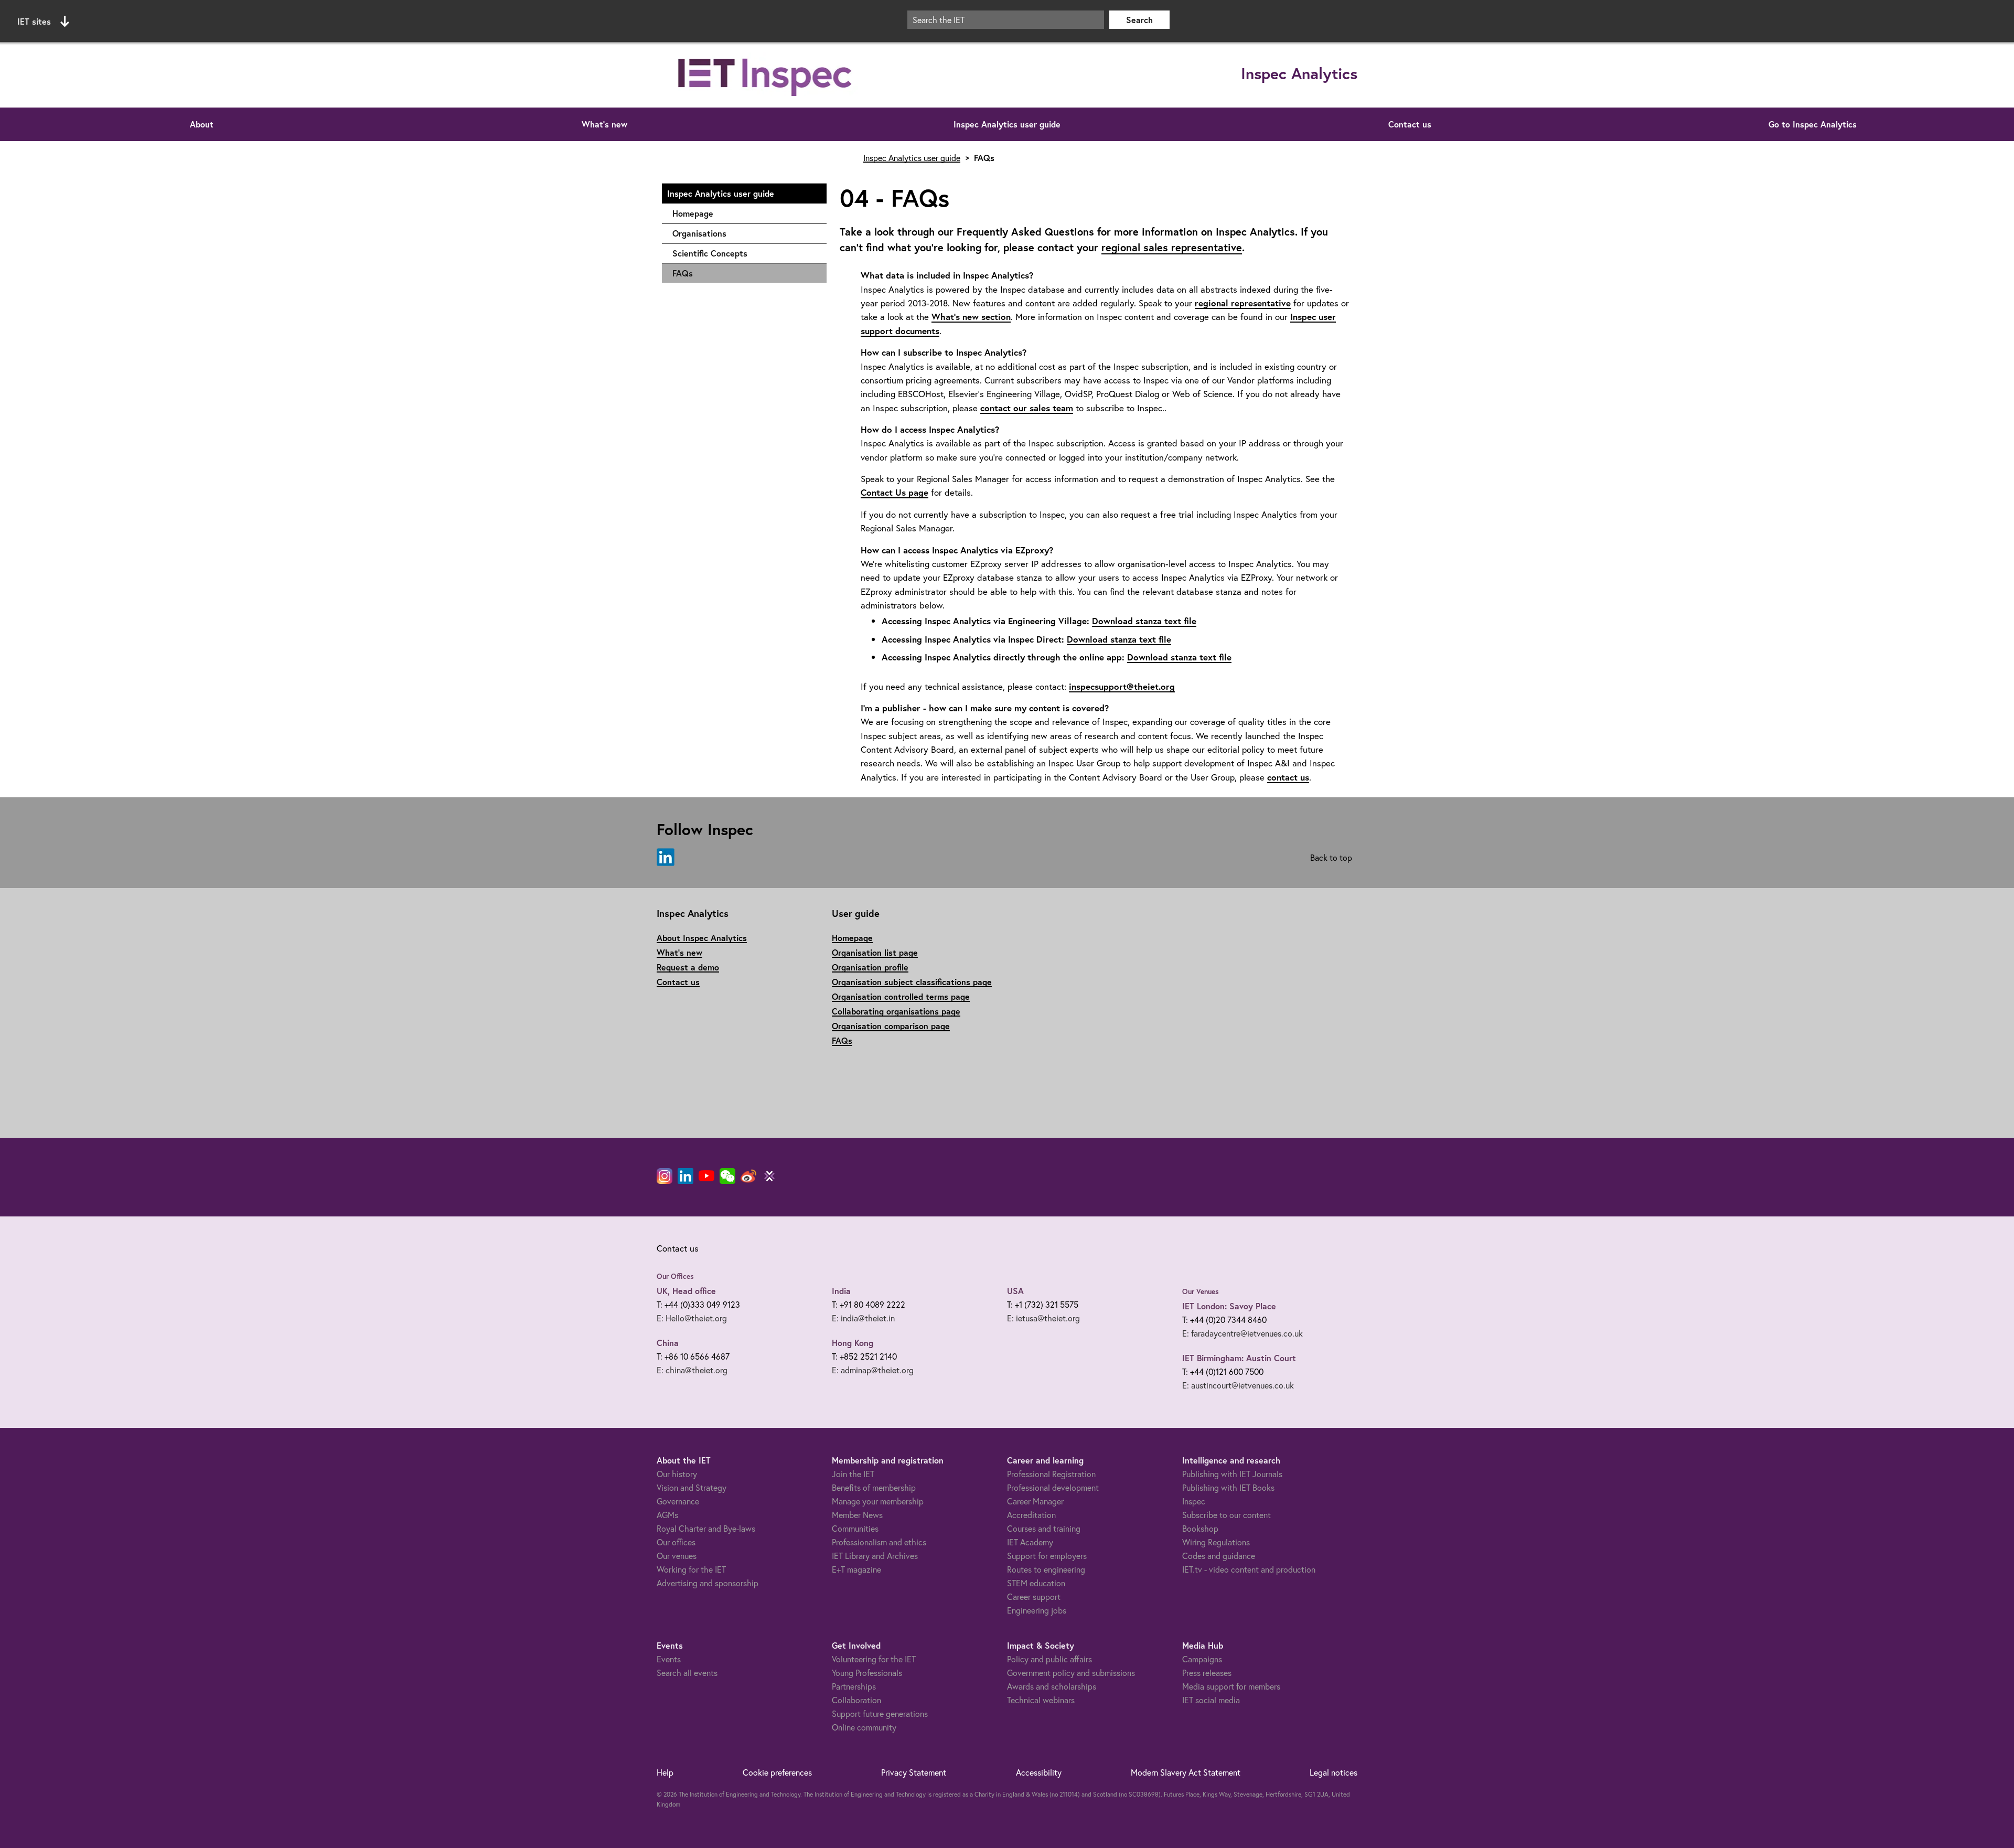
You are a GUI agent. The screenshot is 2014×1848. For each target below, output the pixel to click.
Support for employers (1047, 1556)
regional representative (1243, 303)
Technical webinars (1041, 1700)
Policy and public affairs (1049, 1659)
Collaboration (856, 1700)
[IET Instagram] (665, 1176)
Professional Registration (1051, 1474)
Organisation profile (870, 967)
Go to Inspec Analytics (1813, 124)
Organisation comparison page (891, 1026)
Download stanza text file (1144, 621)
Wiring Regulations (1216, 1542)
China (668, 1343)
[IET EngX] (769, 1176)
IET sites (34, 21)
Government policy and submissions (1071, 1673)
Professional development (1053, 1487)
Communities (855, 1528)
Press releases (1207, 1673)
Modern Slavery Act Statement (1186, 1772)
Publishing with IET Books (1228, 1487)
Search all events (687, 1673)
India (841, 1291)
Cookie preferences (777, 1772)
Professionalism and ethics (879, 1542)
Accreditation (1031, 1515)
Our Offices (675, 1276)
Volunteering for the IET (874, 1659)
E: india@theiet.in (863, 1318)
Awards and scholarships (1052, 1686)
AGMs (667, 1515)
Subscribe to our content (1226, 1515)
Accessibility (1039, 1772)
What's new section (971, 317)
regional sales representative (1172, 247)
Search (1139, 20)
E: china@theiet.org (692, 1370)
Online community (864, 1727)
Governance (678, 1501)
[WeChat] (727, 1176)
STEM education (1036, 1583)
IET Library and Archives (875, 1556)
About (202, 124)
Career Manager (1035, 1501)
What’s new (679, 952)
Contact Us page (894, 492)
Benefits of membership (874, 1487)
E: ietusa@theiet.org (1043, 1318)
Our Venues (1201, 1291)
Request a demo (688, 967)
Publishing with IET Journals (1232, 1474)
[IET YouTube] (706, 1178)
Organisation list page (875, 952)
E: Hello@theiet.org (692, 1318)
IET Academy (1030, 1542)
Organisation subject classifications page (912, 982)
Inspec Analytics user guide (1007, 124)
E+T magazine (856, 1569)
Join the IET (853, 1474)
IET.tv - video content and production (1249, 1569)
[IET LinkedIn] (685, 1176)
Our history (677, 1474)
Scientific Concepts (744, 253)
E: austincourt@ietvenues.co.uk (1238, 1385)
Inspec (1194, 1501)
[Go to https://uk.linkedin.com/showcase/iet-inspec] (666, 858)
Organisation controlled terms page (901, 996)
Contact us (1410, 124)
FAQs (683, 273)
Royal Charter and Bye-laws (706, 1528)
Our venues (677, 1556)
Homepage (744, 213)
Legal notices (1333, 1772)
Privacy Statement (914, 1772)
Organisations (744, 233)
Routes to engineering (1046, 1569)
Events (669, 1659)
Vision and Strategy (692, 1487)
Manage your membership (878, 1501)
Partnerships (854, 1686)
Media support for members (1231, 1686)
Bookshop (1200, 1528)
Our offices (676, 1542)
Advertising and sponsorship (708, 1583)
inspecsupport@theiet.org (1122, 686)
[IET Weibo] (748, 1176)
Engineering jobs (1037, 1610)
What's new (604, 124)
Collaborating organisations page (896, 1011)
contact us (1288, 777)
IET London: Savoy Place (1229, 1306)
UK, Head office (686, 1291)
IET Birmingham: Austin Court (1239, 1358)
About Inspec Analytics (702, 938)
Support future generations (880, 1713)
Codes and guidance (1219, 1556)
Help (665, 1772)
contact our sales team (1027, 408)
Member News (857, 1515)
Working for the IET (691, 1569)
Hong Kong (853, 1343)
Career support (1034, 1596)
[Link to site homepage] (766, 75)
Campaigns (1202, 1659)
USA (1015, 1291)
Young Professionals (867, 1673)
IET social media (1211, 1700)
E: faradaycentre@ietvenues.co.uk (1242, 1333)
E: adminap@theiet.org (873, 1370)
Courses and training (1044, 1528)
